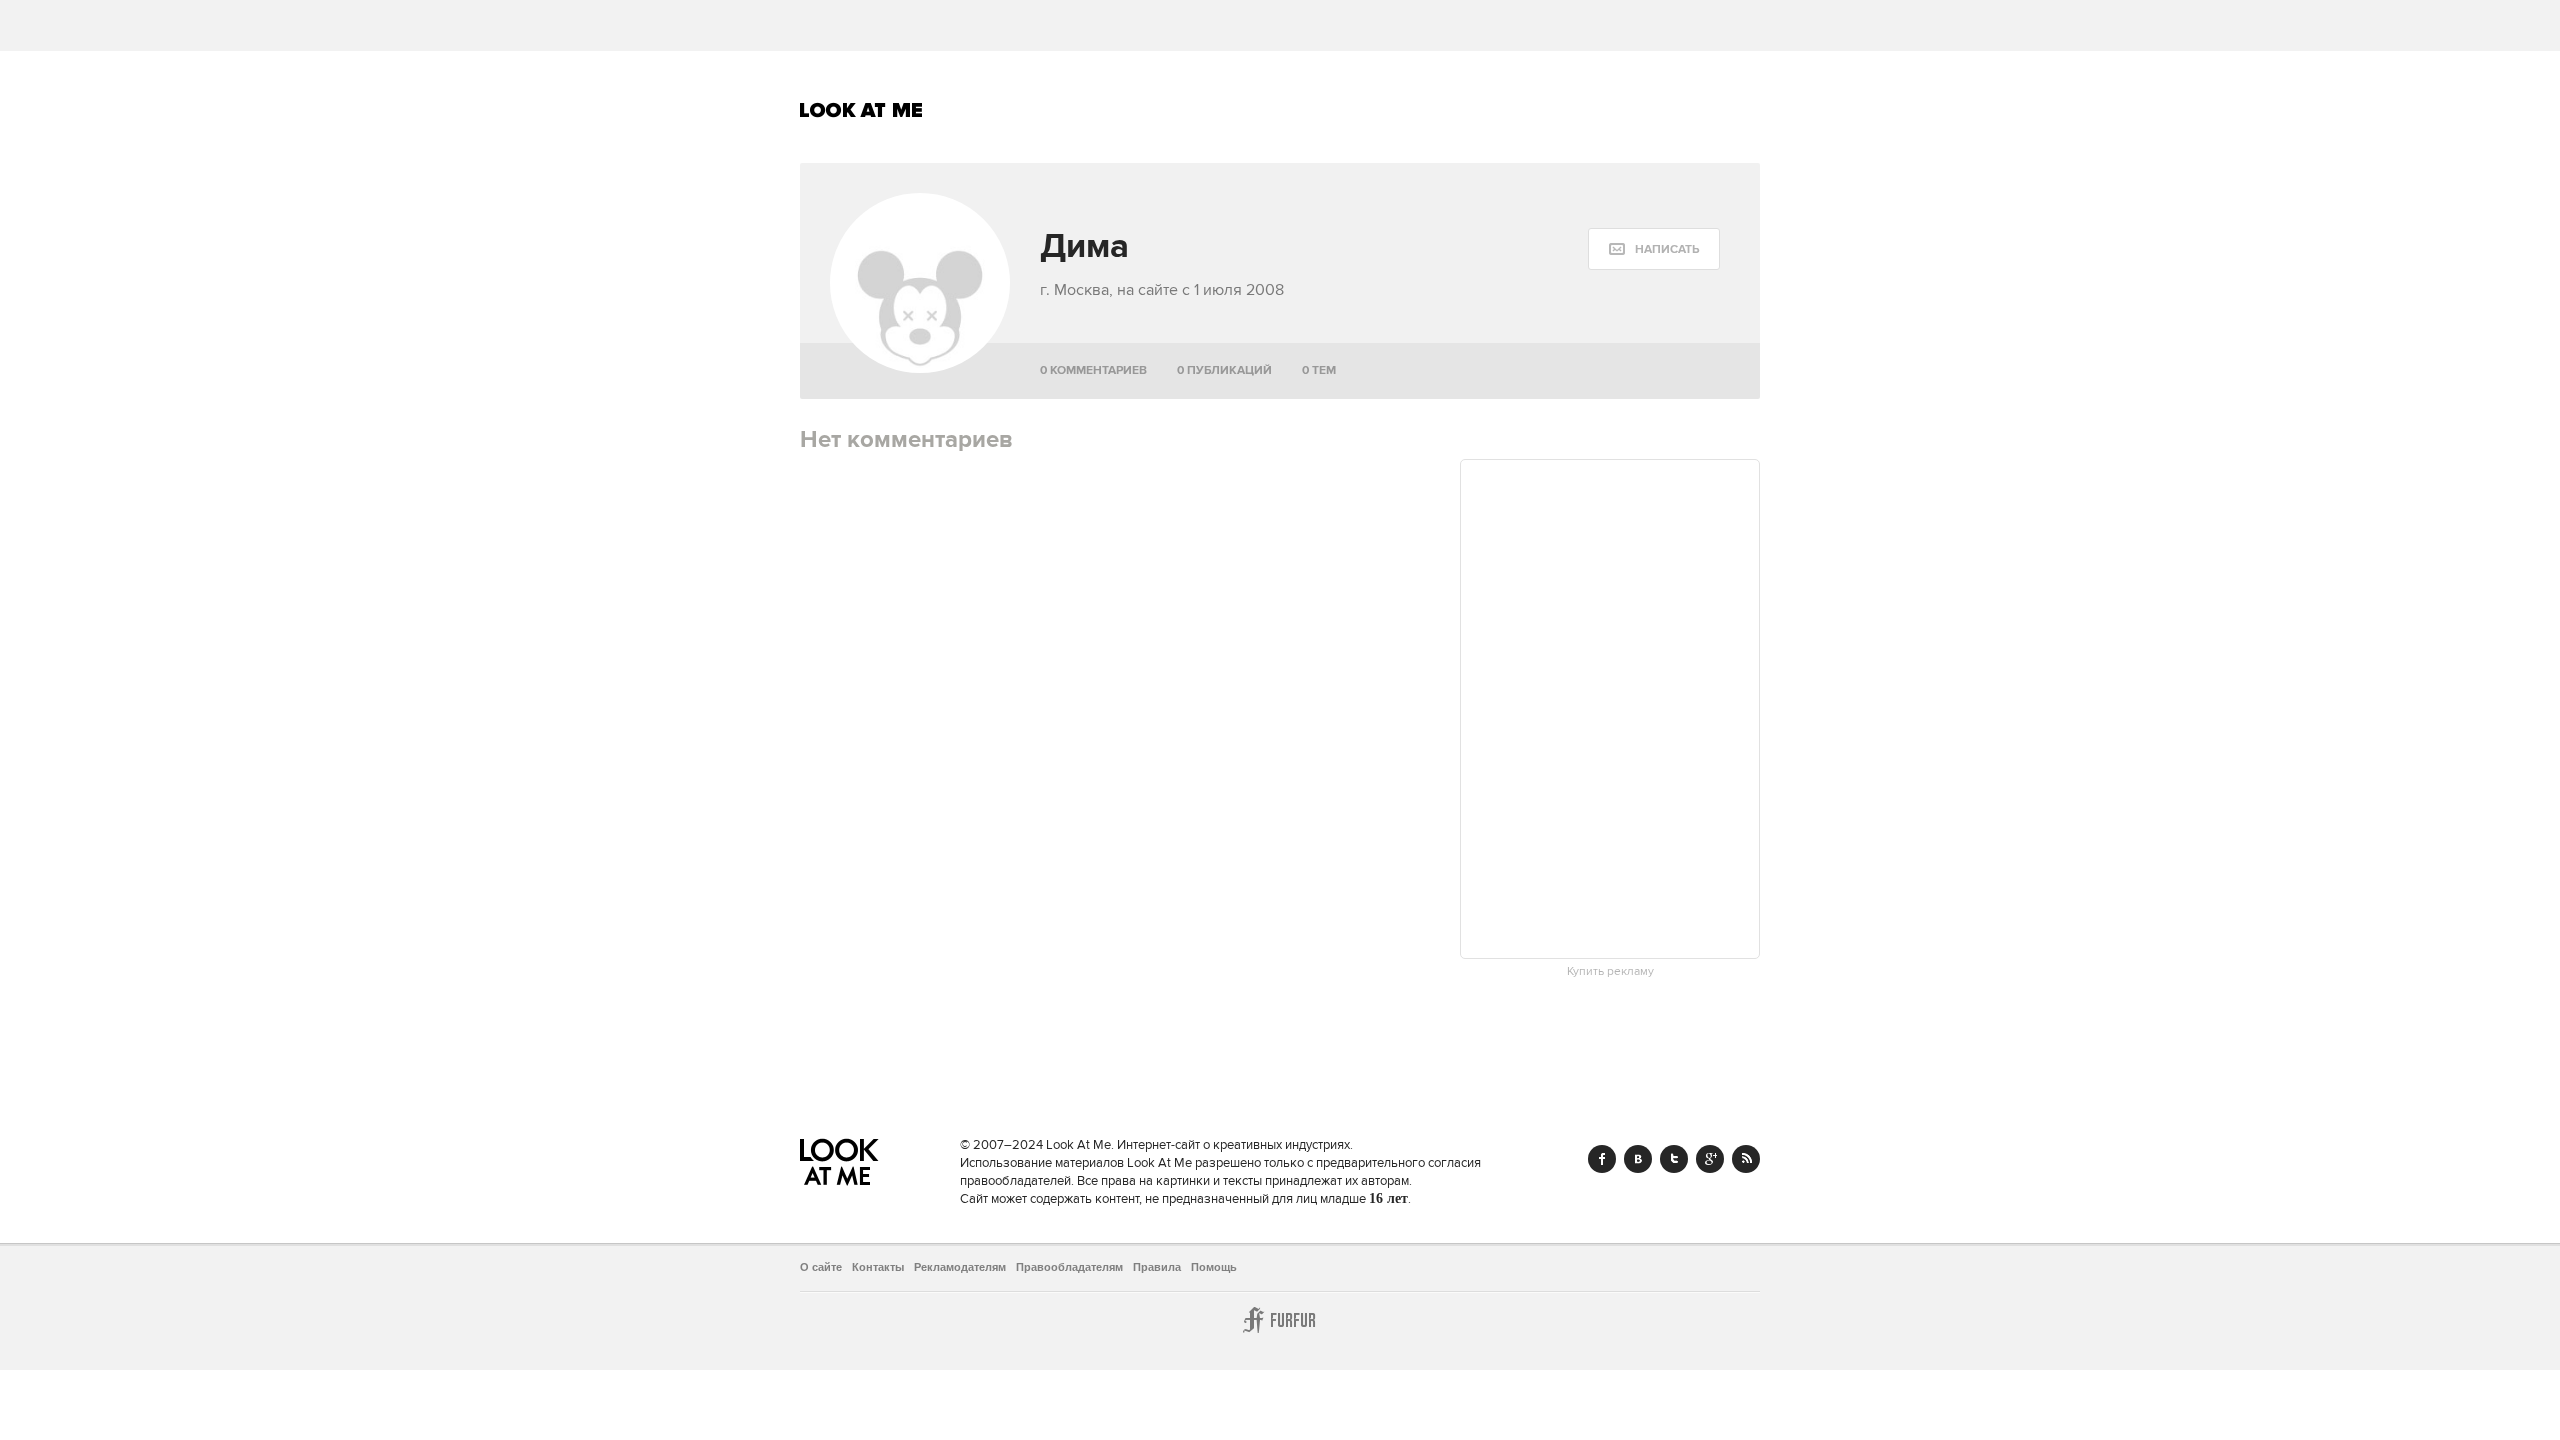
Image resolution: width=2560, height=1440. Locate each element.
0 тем (1319, 370)
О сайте (821, 1267)
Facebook (1602, 1159)
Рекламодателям (960, 1267)
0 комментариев (1093, 370)
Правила (1157, 1267)
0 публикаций (1224, 370)
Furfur (1280, 1320)
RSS (1746, 1159)
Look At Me (861, 110)
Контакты (878, 1267)
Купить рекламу (1610, 972)
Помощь (1214, 1267)
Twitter (1674, 1159)
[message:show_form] (1654, 249)
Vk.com (1638, 1159)
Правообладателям (1069, 1267)
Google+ (1710, 1159)
